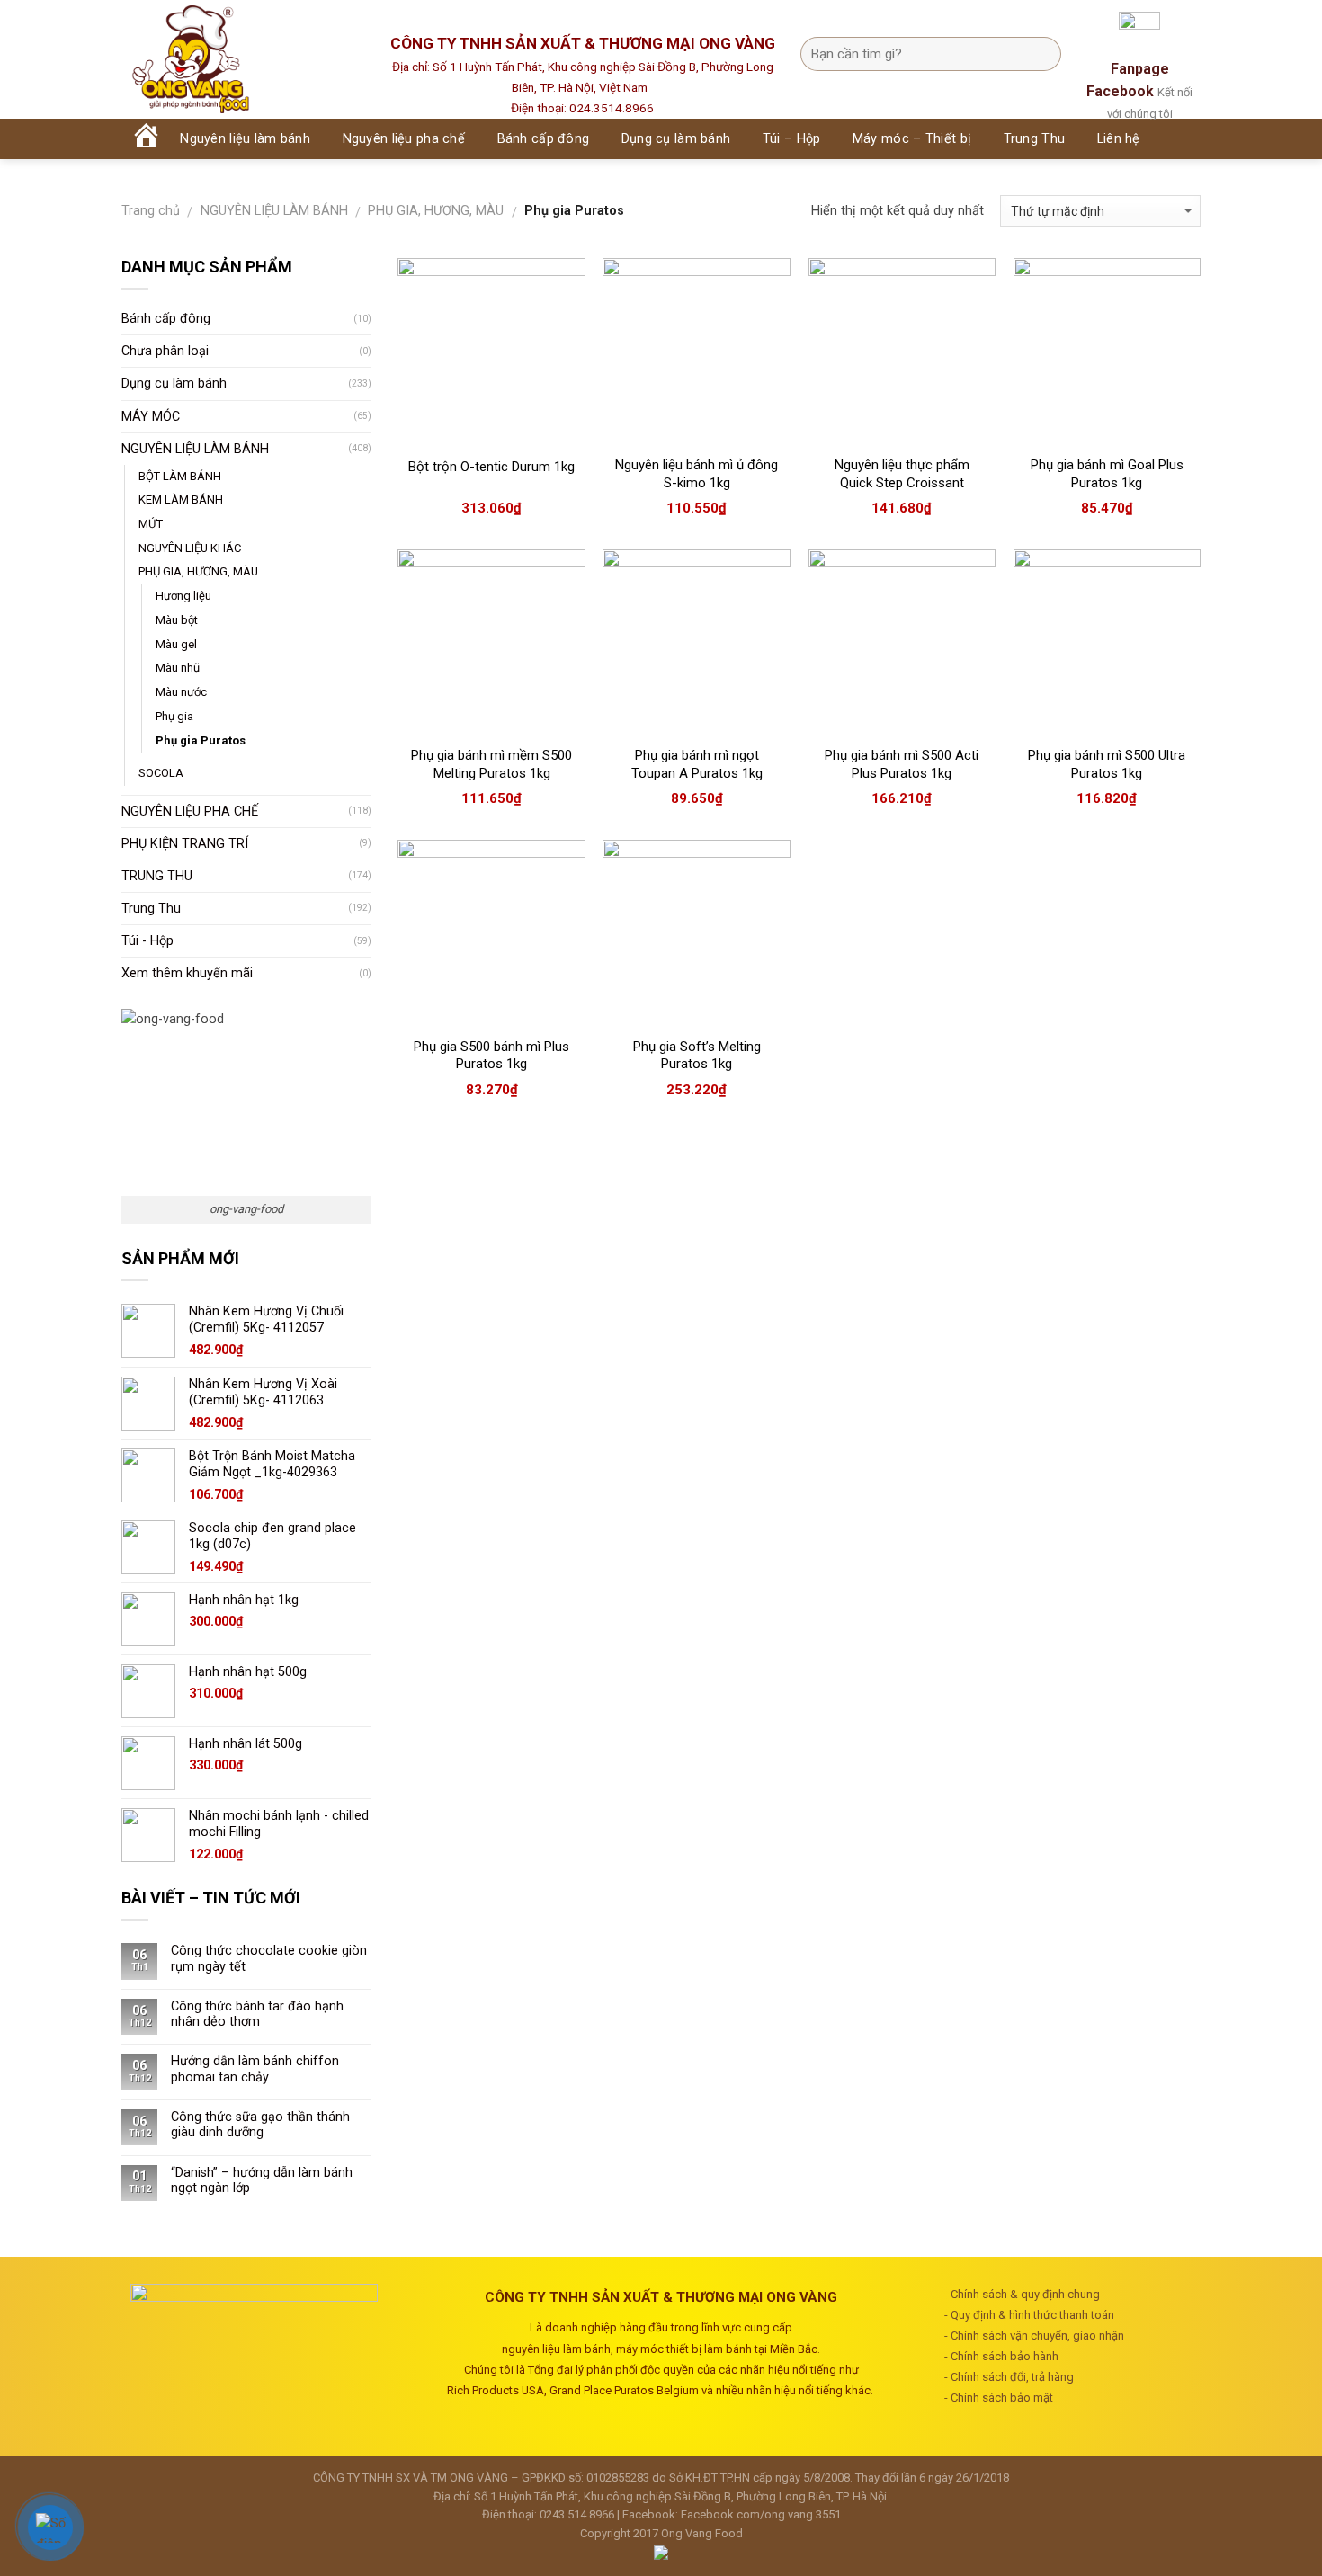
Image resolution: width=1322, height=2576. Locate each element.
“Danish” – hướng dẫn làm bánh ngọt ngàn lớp (262, 2180)
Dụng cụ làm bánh (174, 383)
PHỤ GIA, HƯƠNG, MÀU (436, 211)
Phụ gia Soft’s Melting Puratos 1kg (697, 1056)
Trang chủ (151, 211)
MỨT (151, 524)
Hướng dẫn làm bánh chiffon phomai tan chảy (255, 2069)
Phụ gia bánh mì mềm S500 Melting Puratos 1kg (491, 764)
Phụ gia (174, 716)
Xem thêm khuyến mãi (187, 973)
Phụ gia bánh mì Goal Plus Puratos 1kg (1107, 474)
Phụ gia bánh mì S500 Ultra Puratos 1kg (1107, 764)
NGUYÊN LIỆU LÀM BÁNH (274, 211)
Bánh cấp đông (166, 319)
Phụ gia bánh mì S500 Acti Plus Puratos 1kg (902, 764)
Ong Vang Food (702, 2533)
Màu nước (181, 692)
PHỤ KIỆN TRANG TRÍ (185, 844)
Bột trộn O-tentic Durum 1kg (491, 467)
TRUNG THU (157, 876)
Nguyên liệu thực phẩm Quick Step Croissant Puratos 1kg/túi (902, 482)
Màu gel (176, 644)
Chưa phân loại (165, 351)
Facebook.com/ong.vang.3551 (761, 2514)
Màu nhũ (178, 668)
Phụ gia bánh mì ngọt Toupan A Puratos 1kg (697, 764)
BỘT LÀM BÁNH (180, 476)
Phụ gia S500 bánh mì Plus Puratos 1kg (491, 1056)
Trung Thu (151, 909)
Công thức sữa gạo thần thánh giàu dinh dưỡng (260, 2125)
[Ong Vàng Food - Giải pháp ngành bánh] (238, 59)
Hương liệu (183, 596)
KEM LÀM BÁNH (181, 499)
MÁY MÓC (151, 417)
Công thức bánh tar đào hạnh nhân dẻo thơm (257, 2014)
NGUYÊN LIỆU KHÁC (190, 548)
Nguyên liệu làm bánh (245, 139)
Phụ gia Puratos (201, 740)
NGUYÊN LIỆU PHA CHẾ (190, 811)
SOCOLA (161, 773)
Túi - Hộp (147, 941)
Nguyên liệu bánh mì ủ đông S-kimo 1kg (697, 474)
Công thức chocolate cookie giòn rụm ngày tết (269, 1958)
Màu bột (177, 620)
